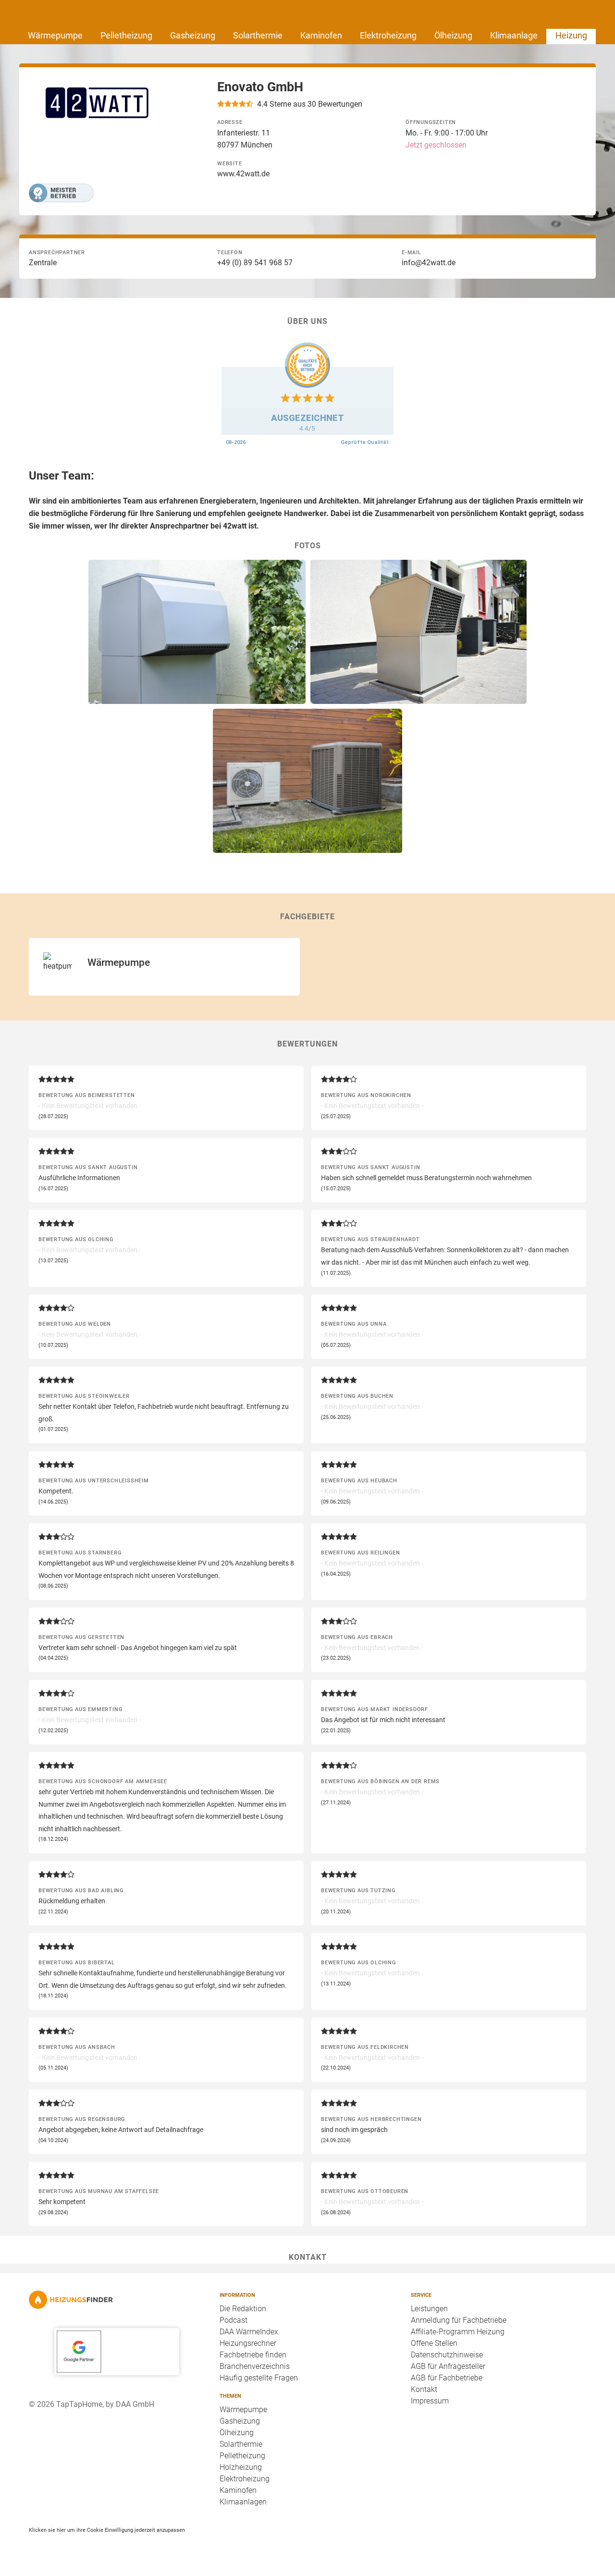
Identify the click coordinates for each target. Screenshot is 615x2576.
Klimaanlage (514, 35)
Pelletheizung (126, 35)
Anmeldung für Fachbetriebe (459, 2320)
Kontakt (424, 2389)
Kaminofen (321, 35)
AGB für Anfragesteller (448, 2366)
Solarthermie (258, 35)
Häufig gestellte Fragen (259, 2378)
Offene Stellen (434, 2343)
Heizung (571, 35)
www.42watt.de (243, 174)
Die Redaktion (243, 2309)
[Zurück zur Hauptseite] (117, 2300)
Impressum (430, 2401)
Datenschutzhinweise (447, 2355)
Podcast (234, 2320)
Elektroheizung (388, 35)
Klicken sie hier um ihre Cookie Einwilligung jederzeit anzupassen (107, 2530)
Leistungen (429, 2309)
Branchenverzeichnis (255, 2366)
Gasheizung (193, 35)
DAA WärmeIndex (249, 2332)
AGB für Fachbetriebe (447, 2378)
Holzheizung (241, 2467)
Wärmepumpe (55, 35)
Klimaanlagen (243, 2502)
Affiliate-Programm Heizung (458, 2332)
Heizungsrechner (248, 2343)
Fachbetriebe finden (253, 2355)
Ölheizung (453, 35)
